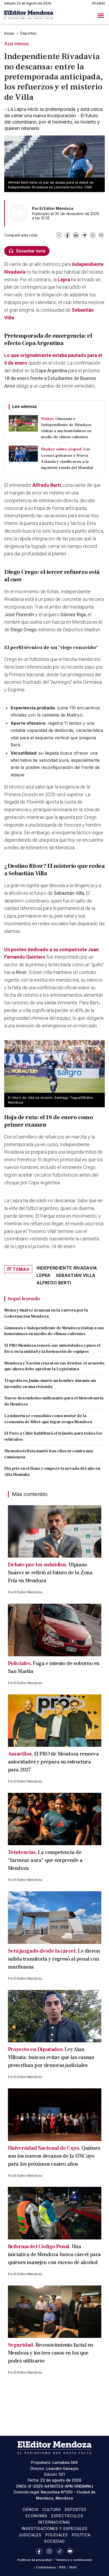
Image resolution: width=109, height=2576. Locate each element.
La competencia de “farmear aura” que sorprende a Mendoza (45, 1860)
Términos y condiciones (73, 2560)
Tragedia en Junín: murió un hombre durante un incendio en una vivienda (50, 1384)
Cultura (52, 2509)
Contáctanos (46, 2567)
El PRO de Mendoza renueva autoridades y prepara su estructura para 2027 (53, 1762)
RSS (62, 2567)
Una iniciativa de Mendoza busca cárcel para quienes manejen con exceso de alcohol (54, 2255)
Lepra (64, 280)
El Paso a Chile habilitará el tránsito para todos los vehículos (53, 1436)
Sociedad (54, 2541)
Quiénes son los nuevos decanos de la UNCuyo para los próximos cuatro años (54, 2156)
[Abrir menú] (101, 16)
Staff (73, 2567)
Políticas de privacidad (35, 2560)
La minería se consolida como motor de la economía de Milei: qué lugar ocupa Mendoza (48, 1419)
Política (81, 2535)
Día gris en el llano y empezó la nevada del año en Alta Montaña (52, 1471)
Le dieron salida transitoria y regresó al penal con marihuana (54, 1959)
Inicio (9, 33)
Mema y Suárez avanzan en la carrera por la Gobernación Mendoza (46, 1313)
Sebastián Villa (76, 1275)
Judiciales (30, 2535)
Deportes (28, 33)
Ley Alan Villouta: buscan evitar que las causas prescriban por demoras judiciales (51, 2057)
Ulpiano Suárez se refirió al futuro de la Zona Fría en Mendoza (50, 1573)
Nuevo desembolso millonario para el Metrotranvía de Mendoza (54, 1401)
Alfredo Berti (47, 485)
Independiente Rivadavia (67, 1268)
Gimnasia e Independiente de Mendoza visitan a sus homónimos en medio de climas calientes (54, 1331)
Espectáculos (67, 2516)
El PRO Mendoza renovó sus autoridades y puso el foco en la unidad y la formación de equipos (52, 1348)
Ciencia (30, 2509)
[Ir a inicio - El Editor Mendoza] (29, 15)
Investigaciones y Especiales (54, 2529)
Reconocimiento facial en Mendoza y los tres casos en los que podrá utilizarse (51, 2353)
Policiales (57, 2535)
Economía (37, 2516)
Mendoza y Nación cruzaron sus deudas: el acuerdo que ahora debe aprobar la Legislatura (54, 1366)
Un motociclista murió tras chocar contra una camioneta (49, 1454)
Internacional (54, 2522)
